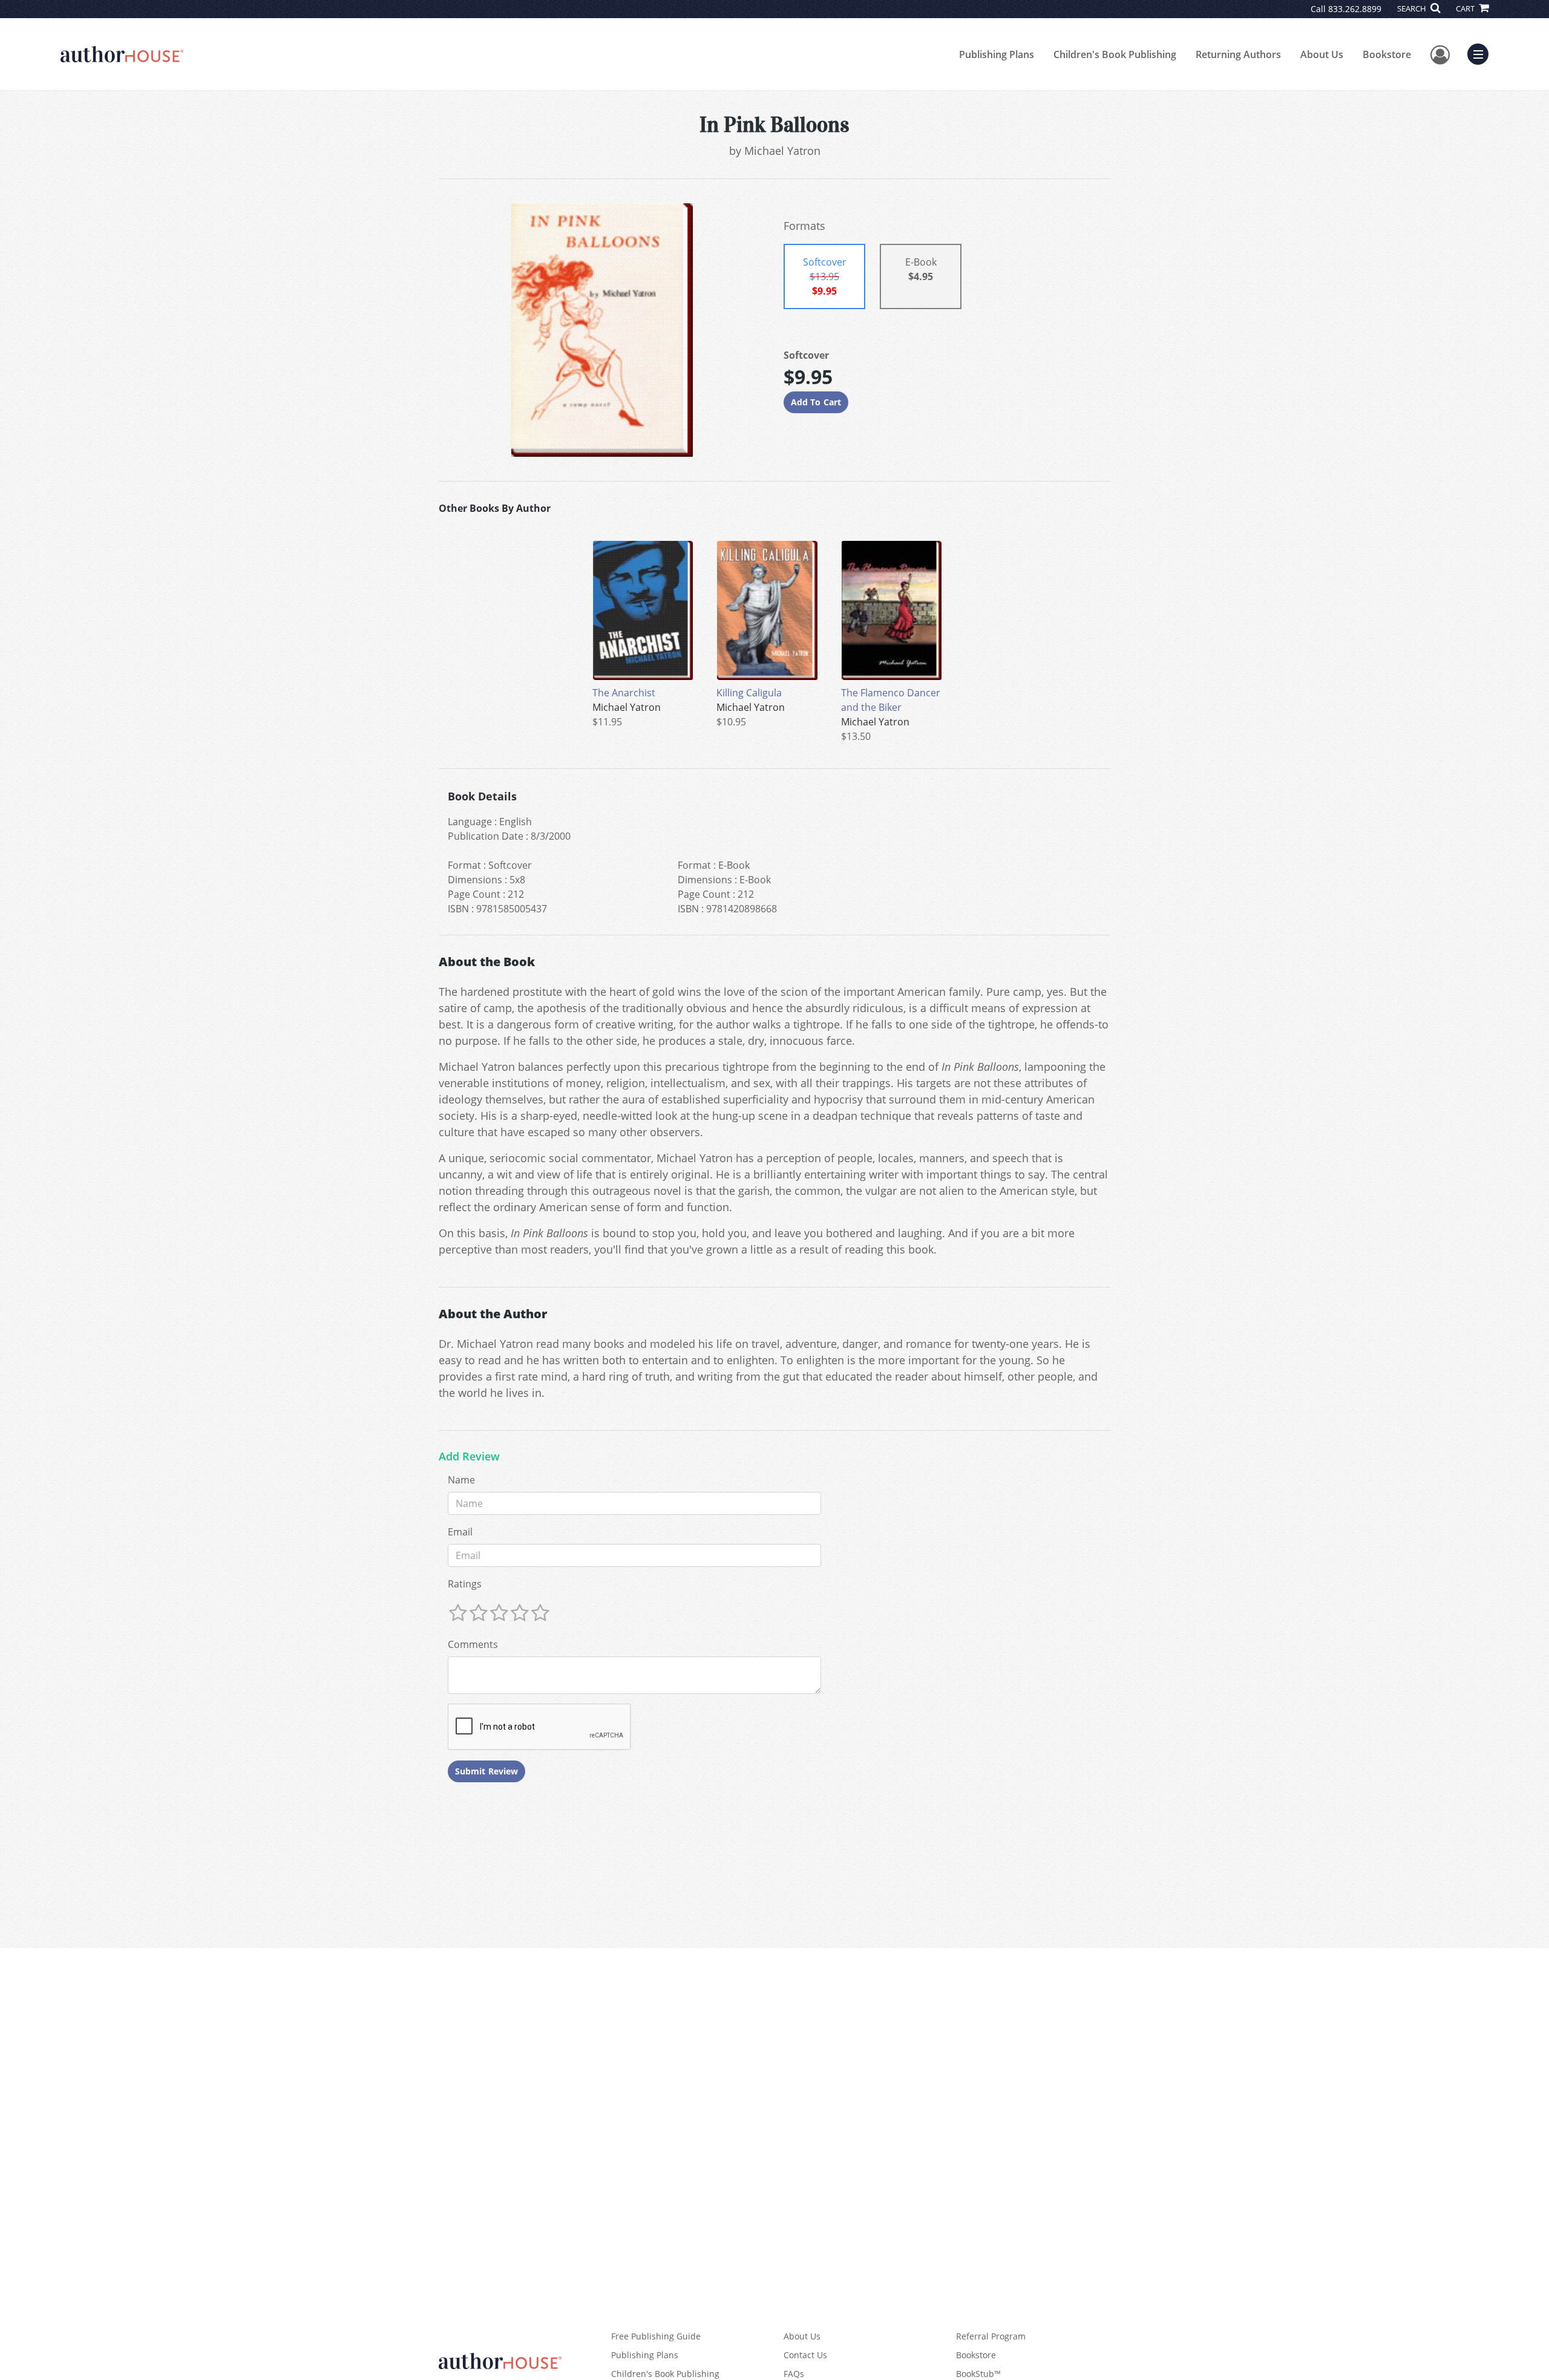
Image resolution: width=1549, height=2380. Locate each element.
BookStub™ (978, 2374)
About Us (1322, 54)
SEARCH (1413, 8)
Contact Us (805, 2355)
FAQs (794, 2374)
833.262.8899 (1355, 9)
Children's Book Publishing (1115, 54)
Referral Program (991, 2336)
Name (461, 1480)
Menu (1482, 53)
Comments (473, 1644)
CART (1466, 8)
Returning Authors (1238, 54)
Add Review (469, 1457)
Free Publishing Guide (656, 2336)
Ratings (465, 1584)
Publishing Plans (997, 54)
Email (460, 1532)
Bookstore (1387, 54)
